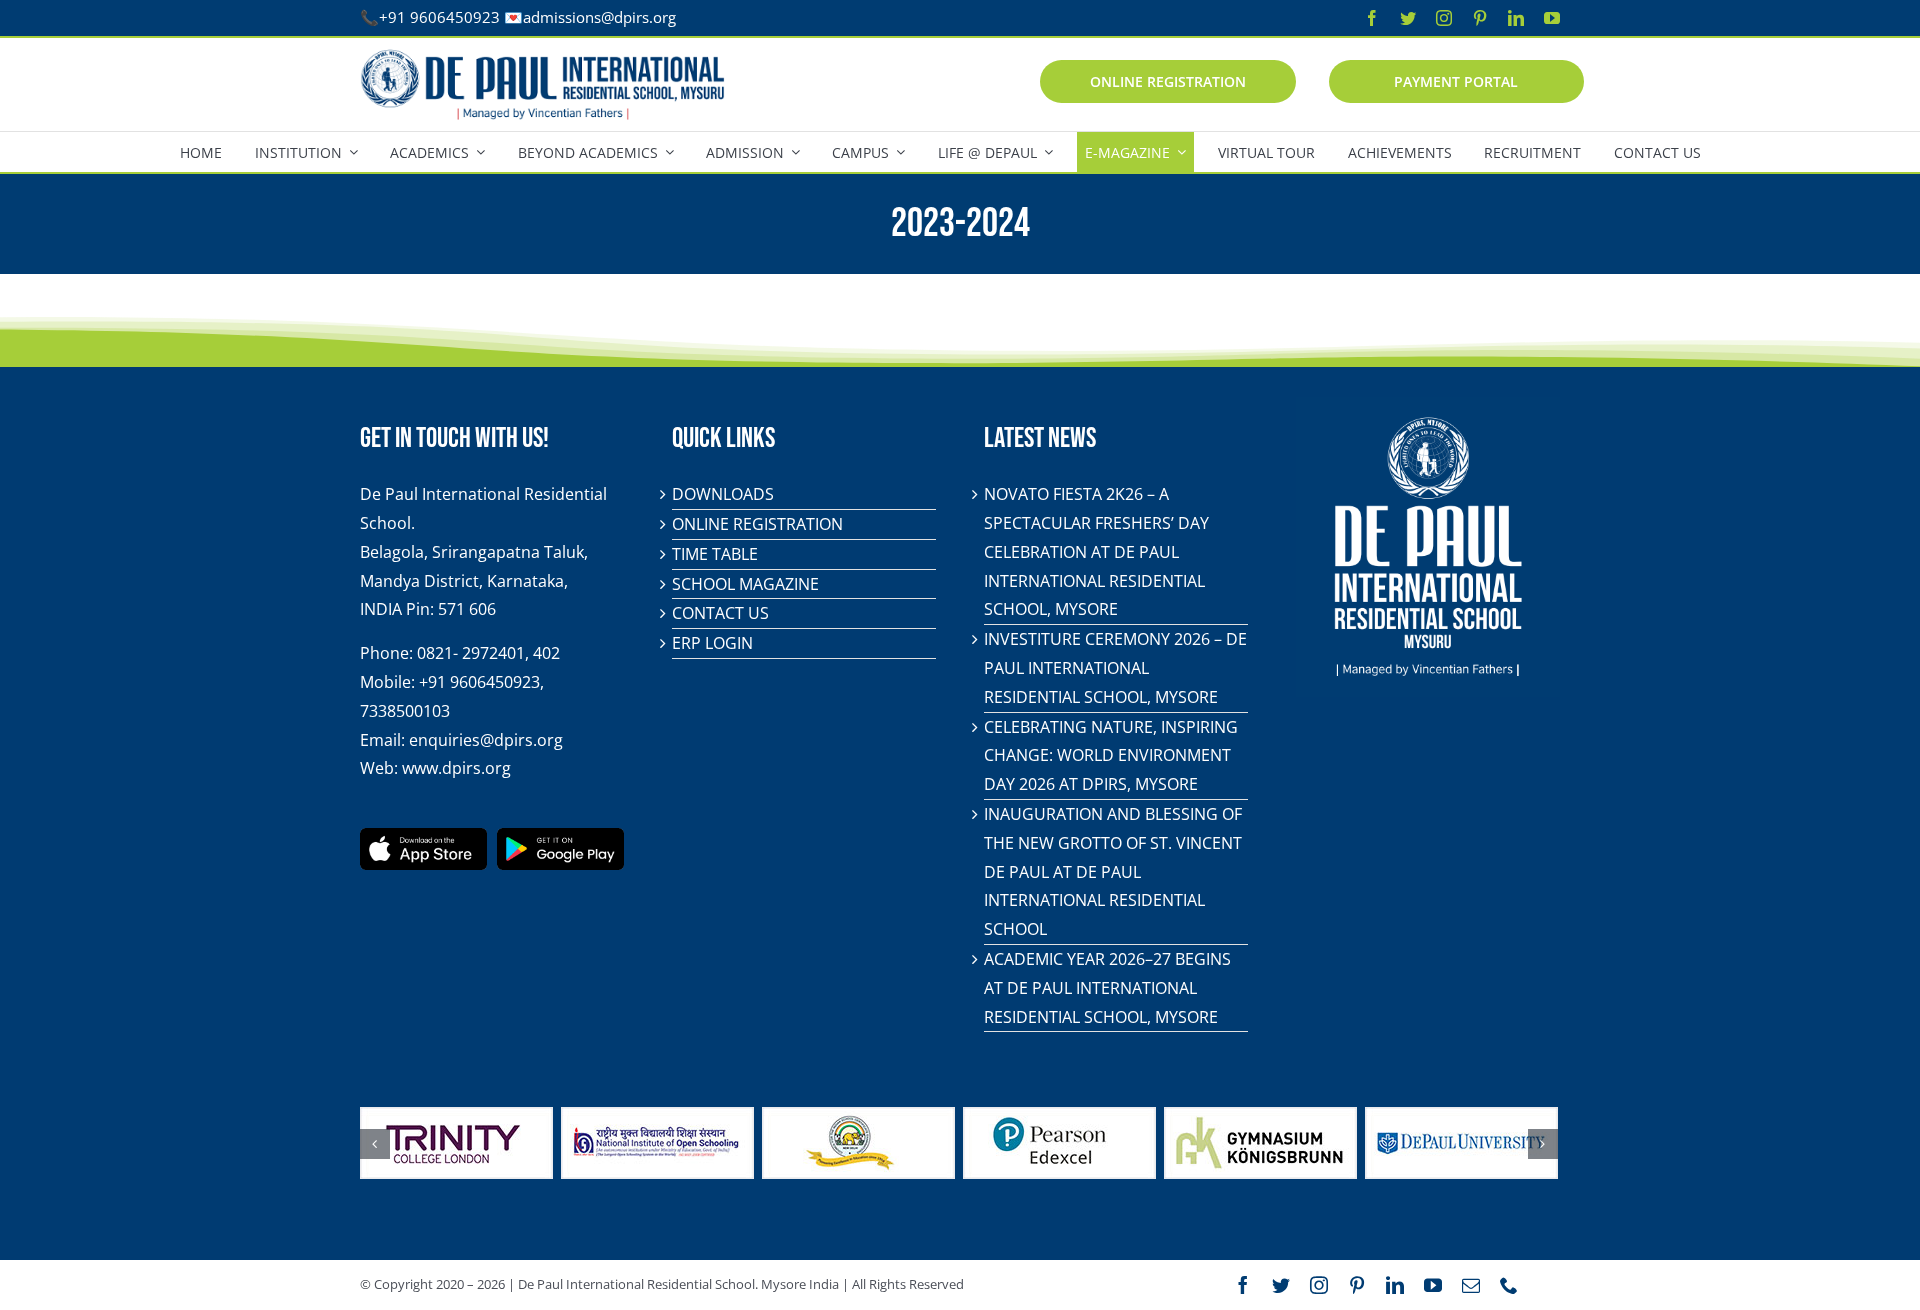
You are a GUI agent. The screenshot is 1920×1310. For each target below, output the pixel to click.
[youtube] (1552, 18)
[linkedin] (1516, 18)
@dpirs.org (638, 17)
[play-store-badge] (560, 836)
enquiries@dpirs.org (486, 740)
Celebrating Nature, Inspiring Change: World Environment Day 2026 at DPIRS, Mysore (1111, 756)
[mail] (1471, 1285)
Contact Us (720, 613)
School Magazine (745, 584)
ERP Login (712, 643)
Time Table (715, 554)
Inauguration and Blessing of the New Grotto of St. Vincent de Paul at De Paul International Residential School (1113, 871)
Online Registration (757, 524)
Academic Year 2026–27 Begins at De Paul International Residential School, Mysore (1107, 988)
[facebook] (1372, 18)
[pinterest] (1480, 18)
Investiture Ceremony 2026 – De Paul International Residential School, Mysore (1115, 668)
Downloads (723, 494)
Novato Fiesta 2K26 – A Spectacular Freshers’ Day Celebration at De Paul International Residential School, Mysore (1096, 551)
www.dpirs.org (456, 768)
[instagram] (1444, 18)
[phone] (1509, 1285)
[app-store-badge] (423, 836)
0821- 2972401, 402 (488, 653)
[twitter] (1408, 18)
